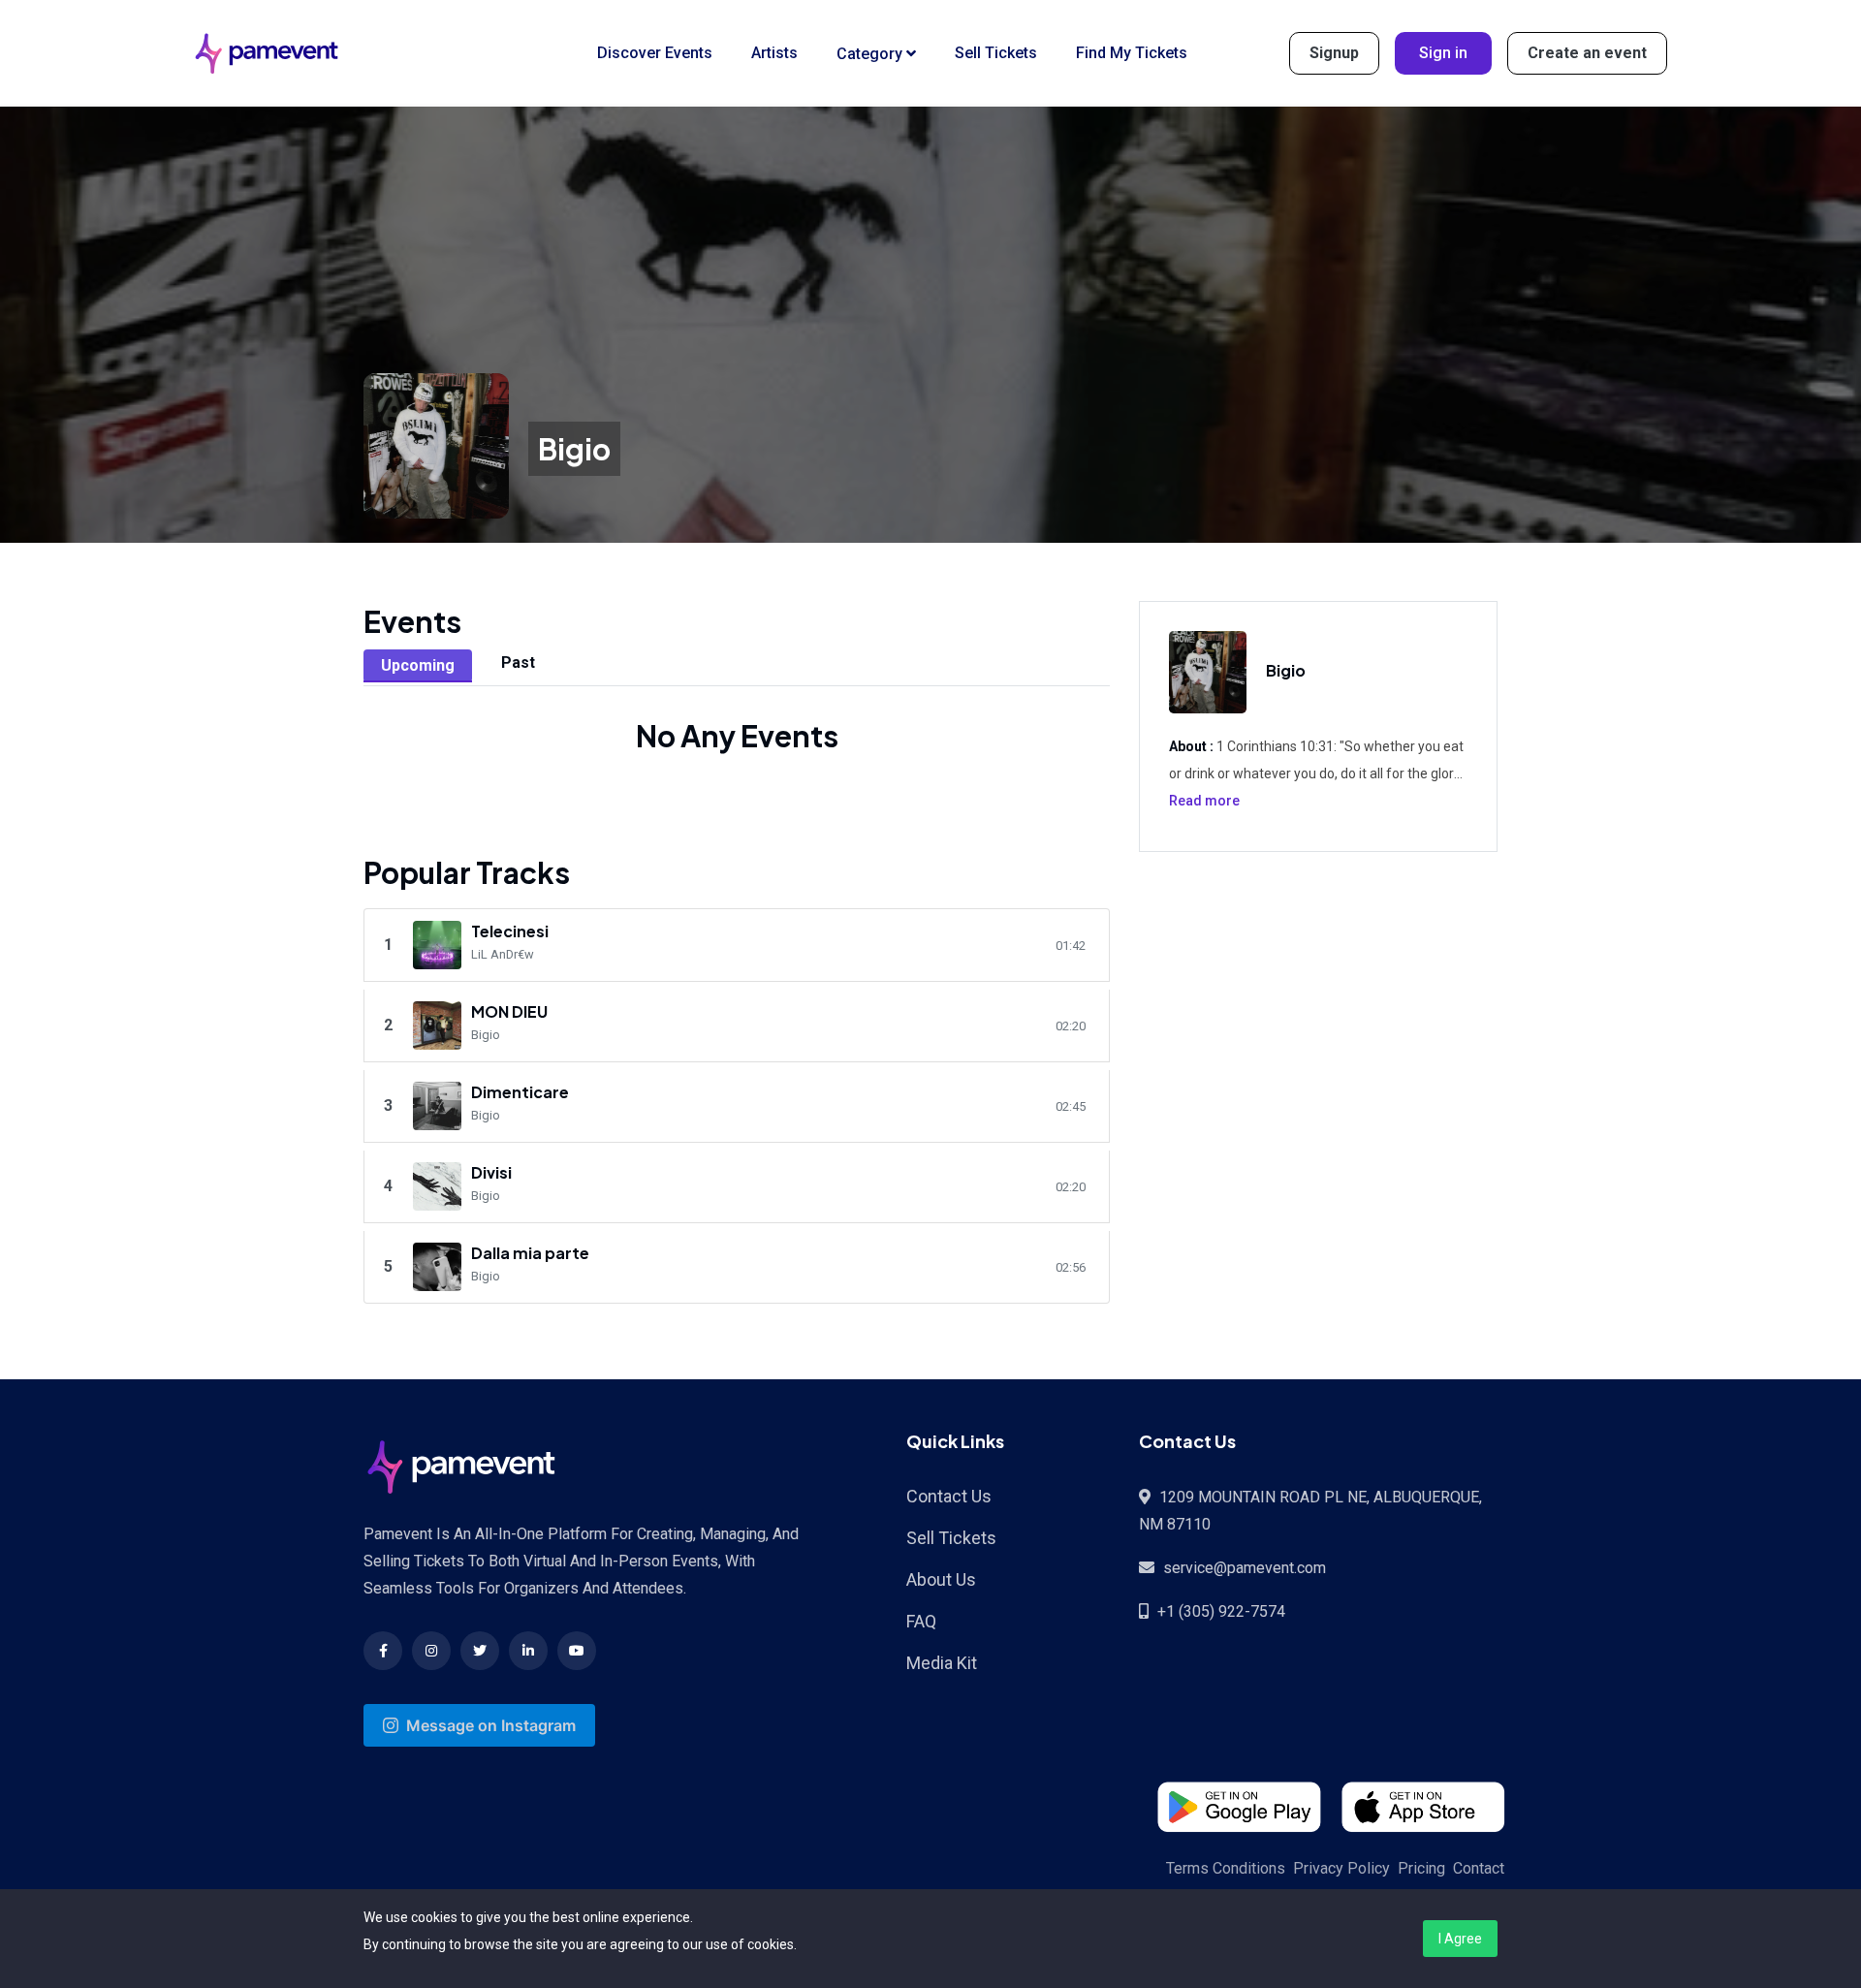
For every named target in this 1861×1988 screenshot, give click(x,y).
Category (871, 54)
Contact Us (949, 1496)
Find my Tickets (1132, 53)
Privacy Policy (1341, 1868)
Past (518, 663)
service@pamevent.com (1245, 1568)
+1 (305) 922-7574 (1221, 1611)
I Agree (1460, 1939)
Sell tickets (996, 53)
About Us (941, 1579)
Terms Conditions (1226, 1868)
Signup (1334, 53)
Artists (774, 53)
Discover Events (655, 53)
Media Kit (942, 1663)
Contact (1479, 1868)
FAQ (921, 1621)
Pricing (1421, 1868)
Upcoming (418, 665)
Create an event (1587, 53)
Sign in (1443, 53)
